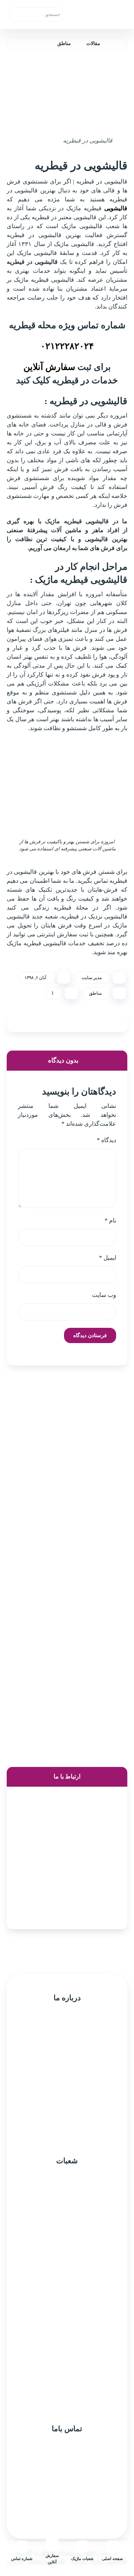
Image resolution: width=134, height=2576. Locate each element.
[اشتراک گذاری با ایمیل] (20, 1023)
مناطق (95, 993)
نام (110, 1220)
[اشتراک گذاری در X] (95, 1023)
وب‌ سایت (104, 1295)
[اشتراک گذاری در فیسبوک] (114, 1023)
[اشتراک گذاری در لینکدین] (39, 1023)
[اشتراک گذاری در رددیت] (58, 1023)
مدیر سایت (92, 978)
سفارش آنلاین (49, 367)
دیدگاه (106, 1140)
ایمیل (108, 1258)
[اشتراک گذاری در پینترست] (76, 1023)
